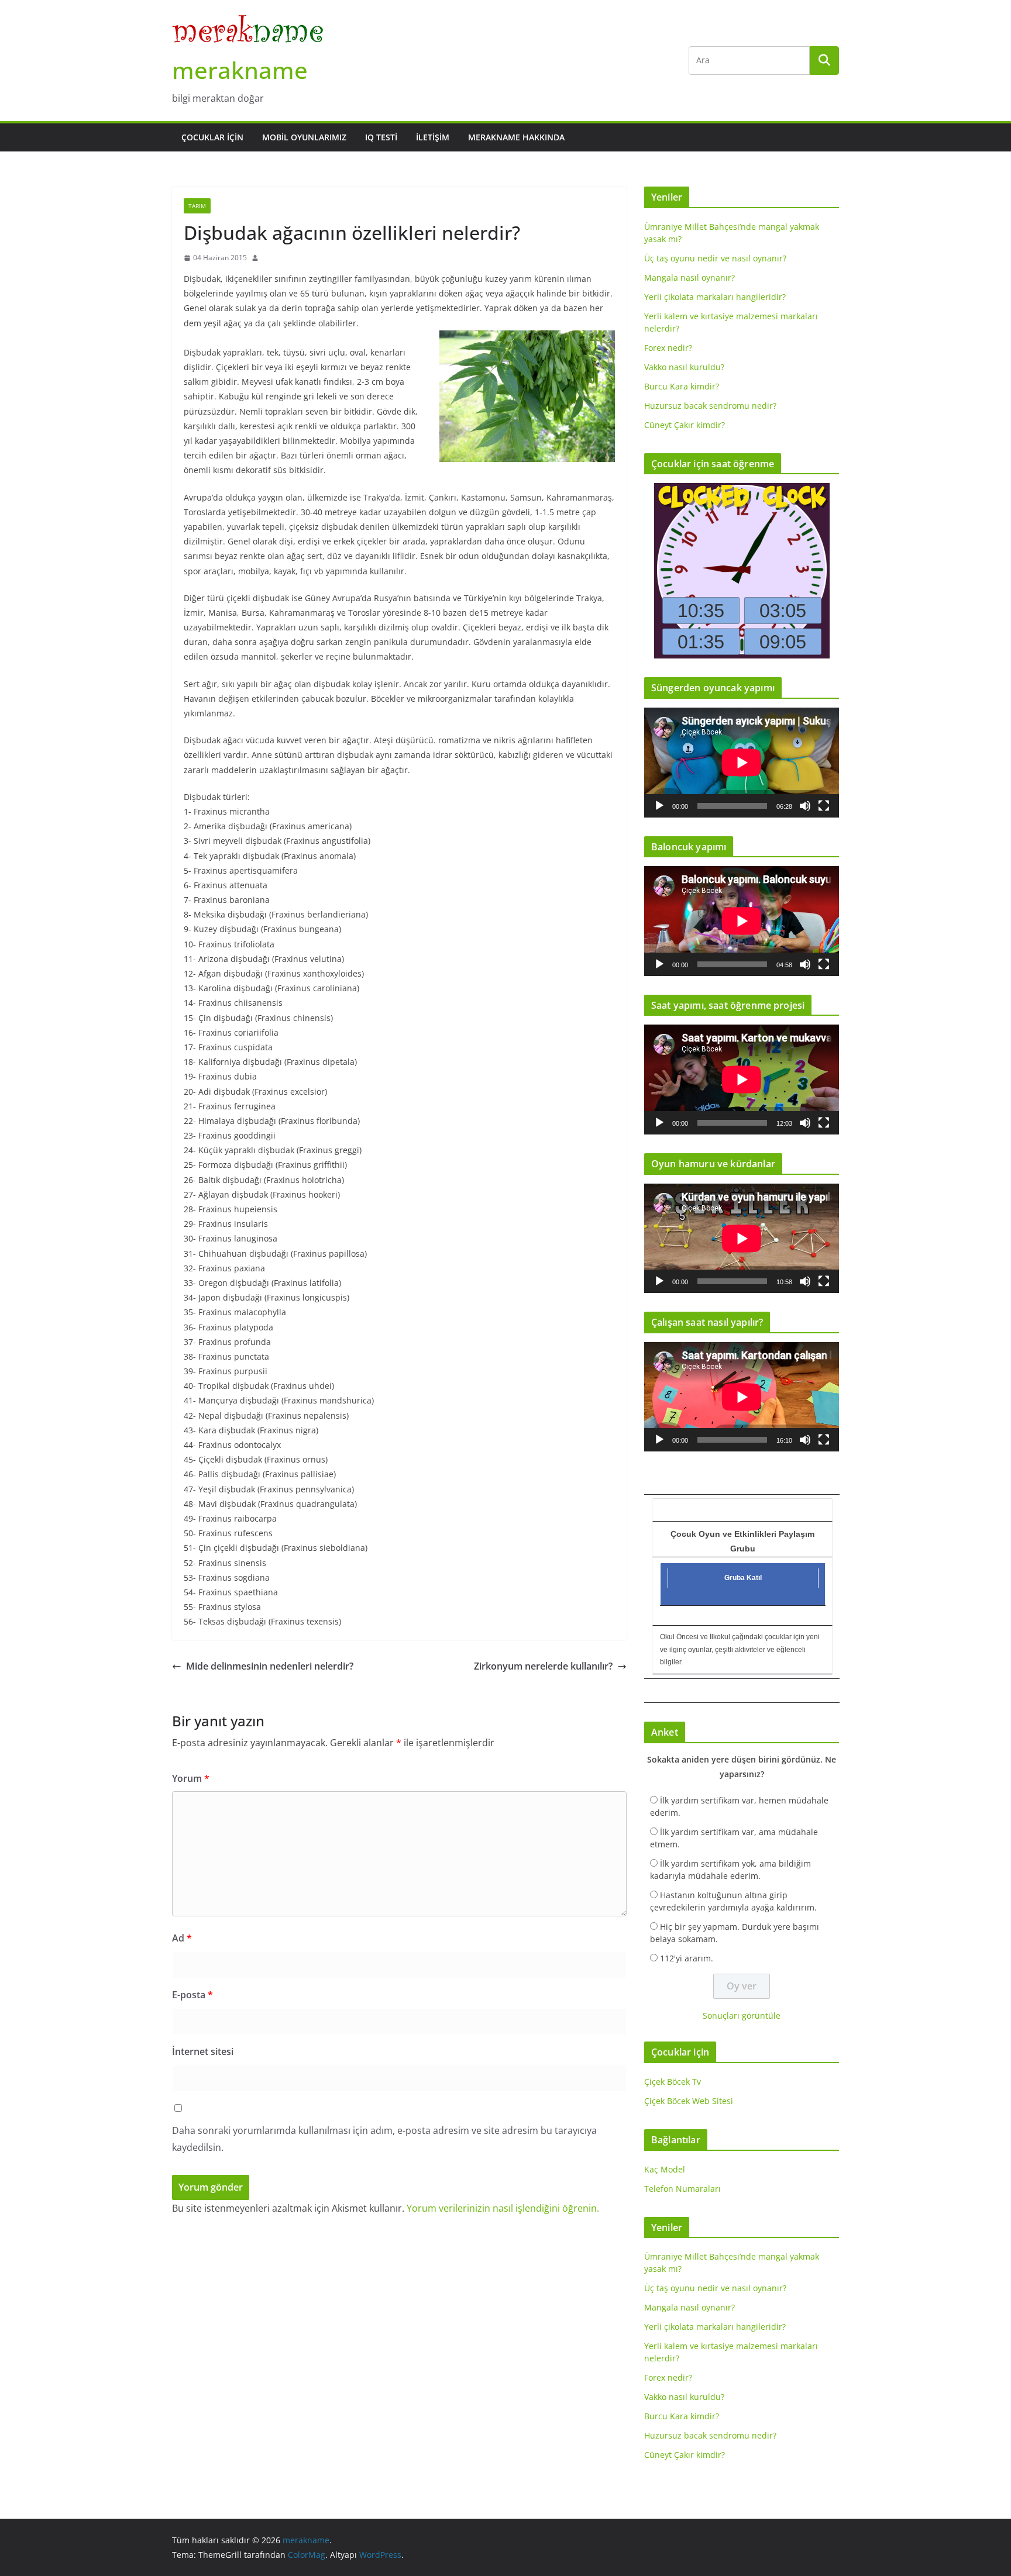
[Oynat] (659, 806)
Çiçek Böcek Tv (673, 2082)
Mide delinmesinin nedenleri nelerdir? (270, 1666)
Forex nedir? (668, 348)
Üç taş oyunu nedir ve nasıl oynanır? (715, 258)
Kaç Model (665, 2169)
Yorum (191, 1778)
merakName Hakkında (516, 137)
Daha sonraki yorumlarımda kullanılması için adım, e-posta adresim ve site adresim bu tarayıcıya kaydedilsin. (384, 2139)
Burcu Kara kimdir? (682, 386)
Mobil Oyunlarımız (304, 137)
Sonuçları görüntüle (742, 2015)
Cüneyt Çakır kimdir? (685, 425)
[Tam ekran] (824, 806)
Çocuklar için (212, 137)
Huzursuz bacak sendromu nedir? (710, 406)
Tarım (197, 206)
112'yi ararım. (687, 1958)
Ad (182, 1938)
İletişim (433, 137)
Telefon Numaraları (682, 2189)
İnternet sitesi (203, 2051)
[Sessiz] (805, 806)
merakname (240, 70)
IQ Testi (381, 137)
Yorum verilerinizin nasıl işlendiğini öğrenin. (503, 2208)
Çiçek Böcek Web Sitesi (689, 2101)
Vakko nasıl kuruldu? (684, 367)
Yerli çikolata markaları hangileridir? (715, 297)
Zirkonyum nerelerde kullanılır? (543, 1666)
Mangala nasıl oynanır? (690, 277)
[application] (742, 762)
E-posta (192, 1995)
